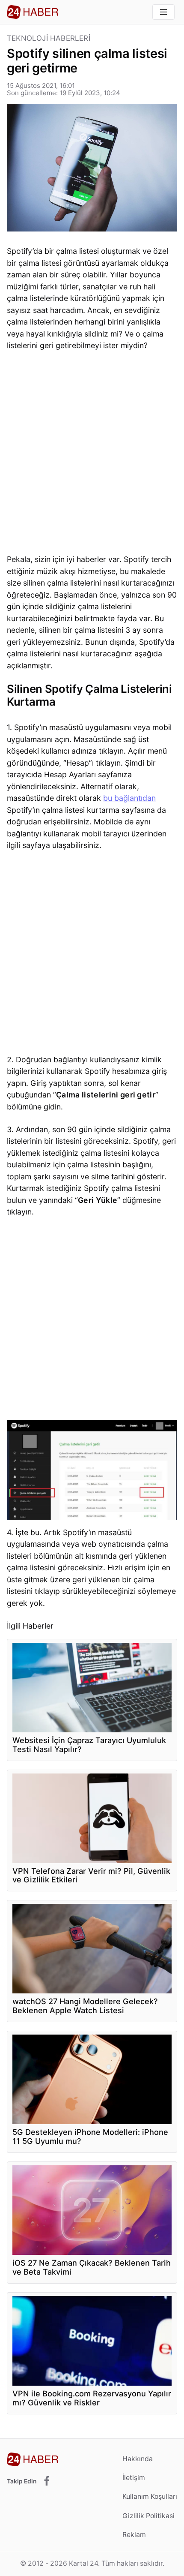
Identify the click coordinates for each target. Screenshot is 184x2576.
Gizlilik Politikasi (148, 2516)
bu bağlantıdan (129, 798)
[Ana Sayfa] (33, 12)
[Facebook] (47, 2481)
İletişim (134, 2478)
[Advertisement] (92, 454)
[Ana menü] (163, 12)
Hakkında (138, 2459)
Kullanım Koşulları (150, 2496)
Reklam (134, 2535)
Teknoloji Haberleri (49, 38)
